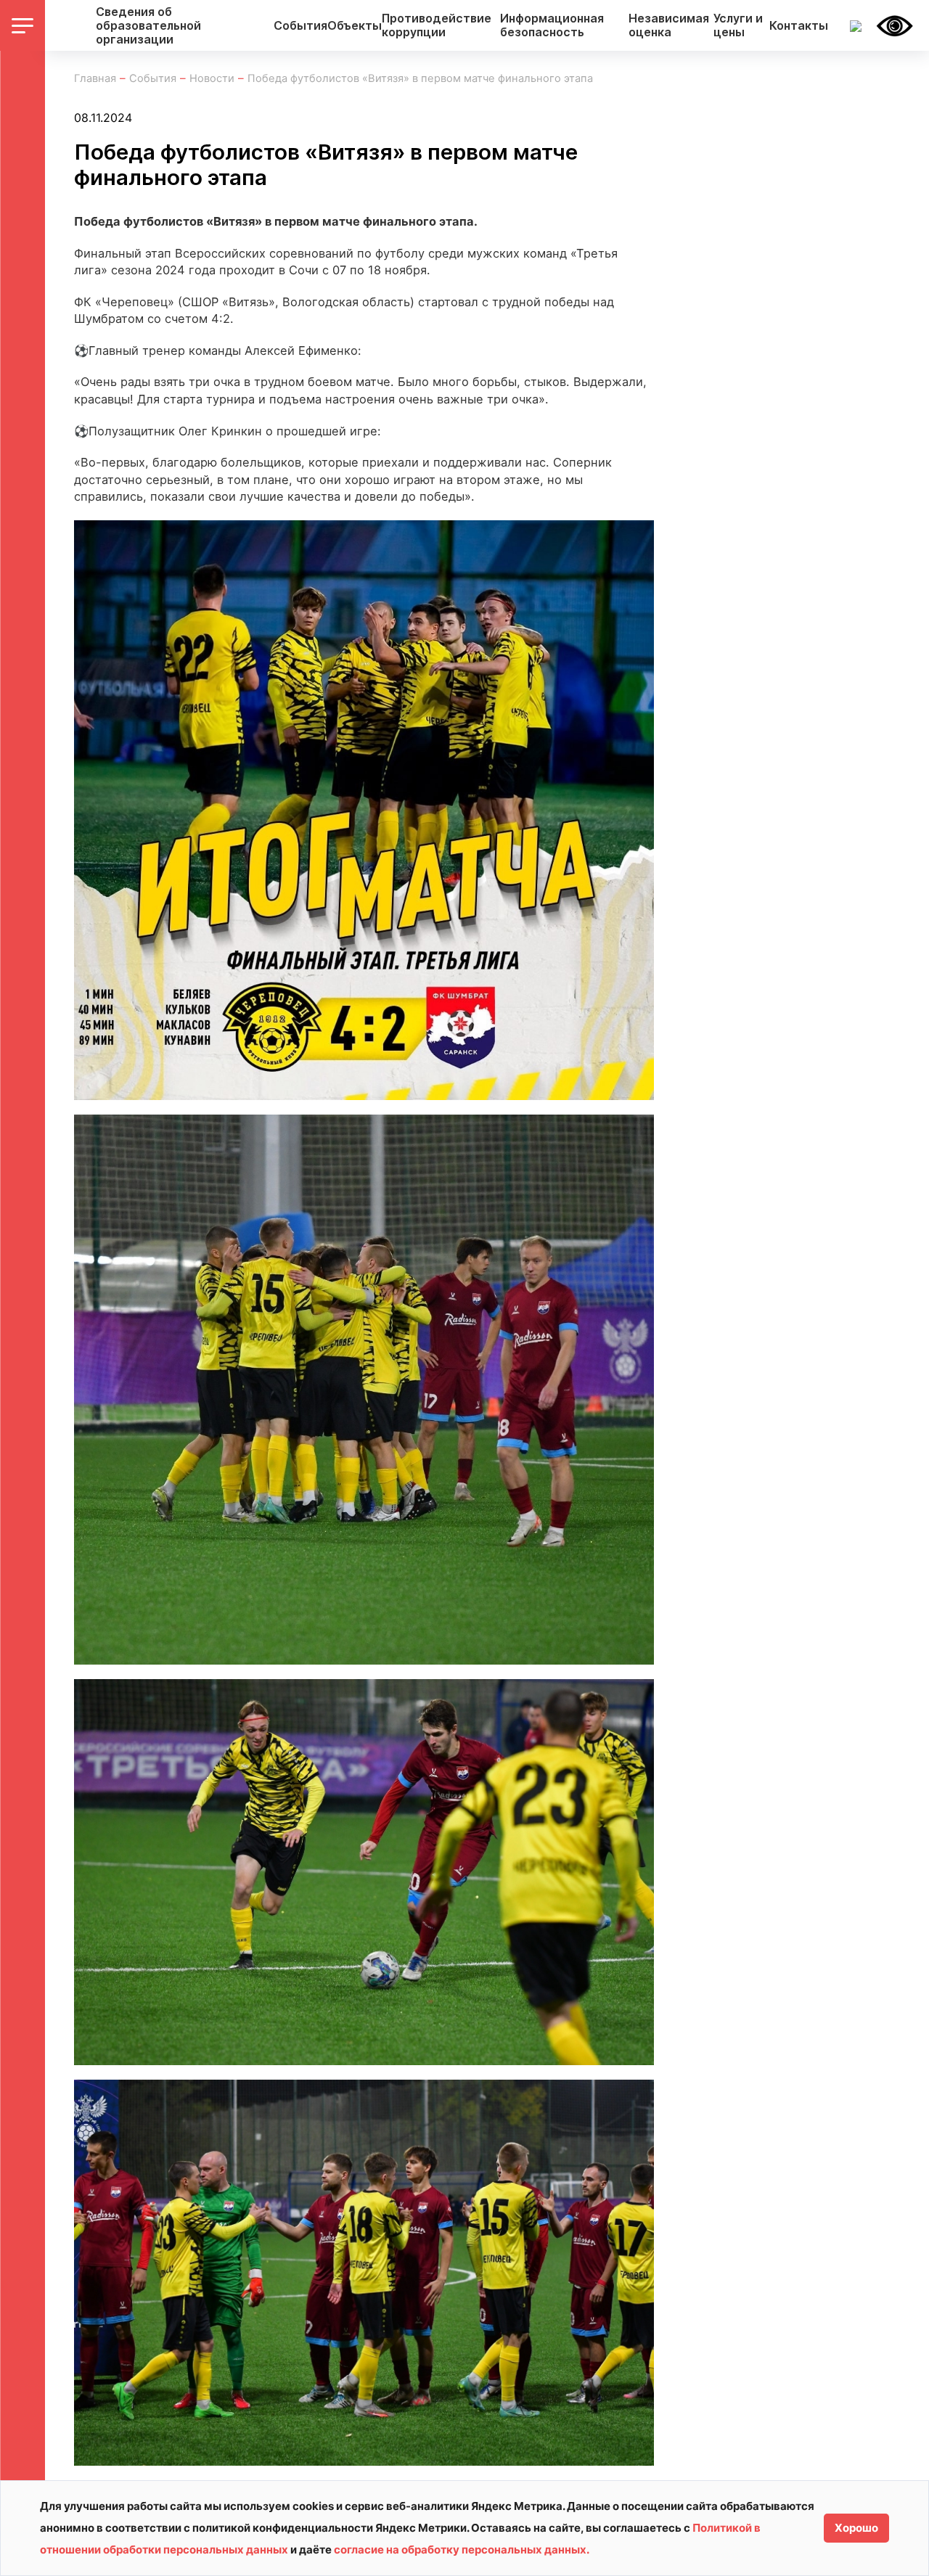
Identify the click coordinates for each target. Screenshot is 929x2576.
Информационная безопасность (552, 25)
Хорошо (856, 2528)
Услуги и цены (738, 25)
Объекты (355, 26)
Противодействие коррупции (437, 25)
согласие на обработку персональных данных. (462, 2550)
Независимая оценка (669, 25)
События (300, 26)
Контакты (799, 26)
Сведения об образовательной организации (148, 26)
